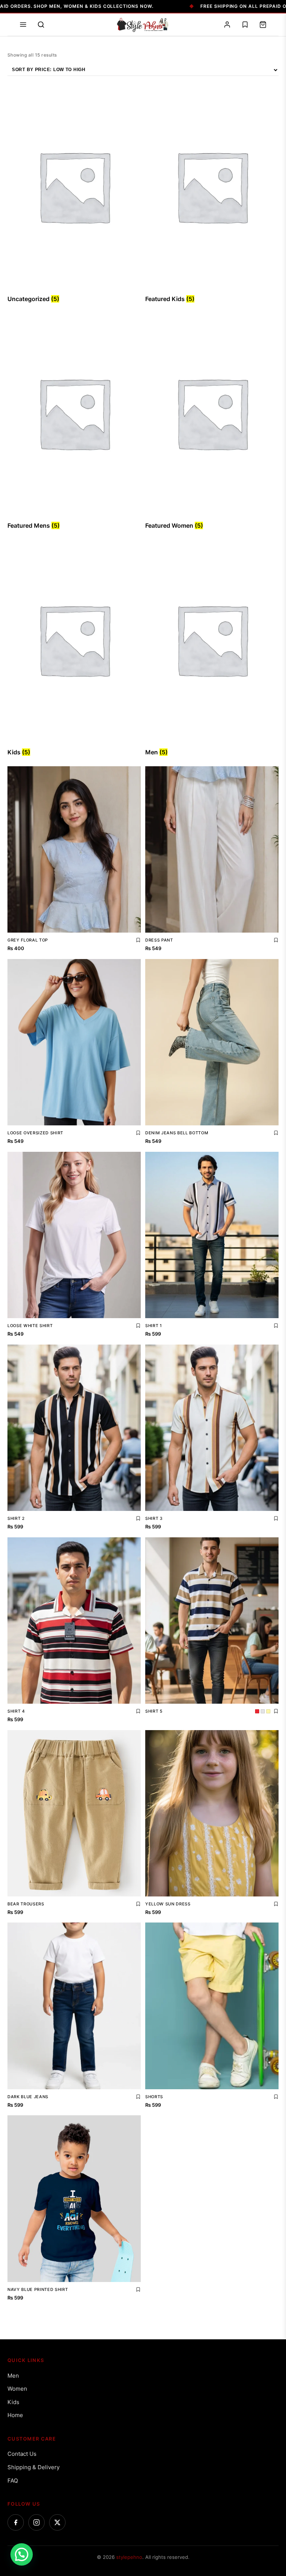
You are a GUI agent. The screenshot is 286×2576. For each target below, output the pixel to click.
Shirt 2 (16, 1518)
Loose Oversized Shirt (35, 1133)
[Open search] (41, 25)
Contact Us (22, 2454)
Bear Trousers (26, 1904)
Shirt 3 (154, 1518)
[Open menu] (23, 25)
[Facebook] (16, 2522)
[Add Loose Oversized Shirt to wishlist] (138, 1133)
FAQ (13, 2481)
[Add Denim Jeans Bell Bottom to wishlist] (276, 1133)
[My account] (227, 25)
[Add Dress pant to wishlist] (276, 940)
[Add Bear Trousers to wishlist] (138, 1904)
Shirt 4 (16, 1711)
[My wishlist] (245, 25)
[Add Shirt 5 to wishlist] (276, 1711)
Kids (13, 2402)
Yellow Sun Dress (168, 1904)
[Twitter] (57, 2522)
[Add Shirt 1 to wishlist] (276, 1326)
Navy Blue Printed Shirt (38, 2289)
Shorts (154, 2097)
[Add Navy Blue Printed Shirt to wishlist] (138, 2289)
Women (17, 2389)
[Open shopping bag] (263, 25)
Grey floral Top (28, 940)
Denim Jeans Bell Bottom (177, 1133)
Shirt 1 (154, 1326)
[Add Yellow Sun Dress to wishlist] (276, 1904)
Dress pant (159, 940)
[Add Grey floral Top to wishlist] (138, 940)
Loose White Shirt (30, 1326)
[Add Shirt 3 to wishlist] (276, 1518)
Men (13, 2376)
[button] (22, 2554)
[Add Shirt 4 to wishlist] (138, 1711)
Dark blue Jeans (28, 2097)
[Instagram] (36, 2522)
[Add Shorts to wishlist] (276, 2097)
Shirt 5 (154, 1711)
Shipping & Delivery (34, 2467)
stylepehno (129, 2557)
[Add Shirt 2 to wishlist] (138, 1518)
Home (15, 2415)
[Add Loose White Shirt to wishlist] (138, 1326)
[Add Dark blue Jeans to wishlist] (138, 2097)
